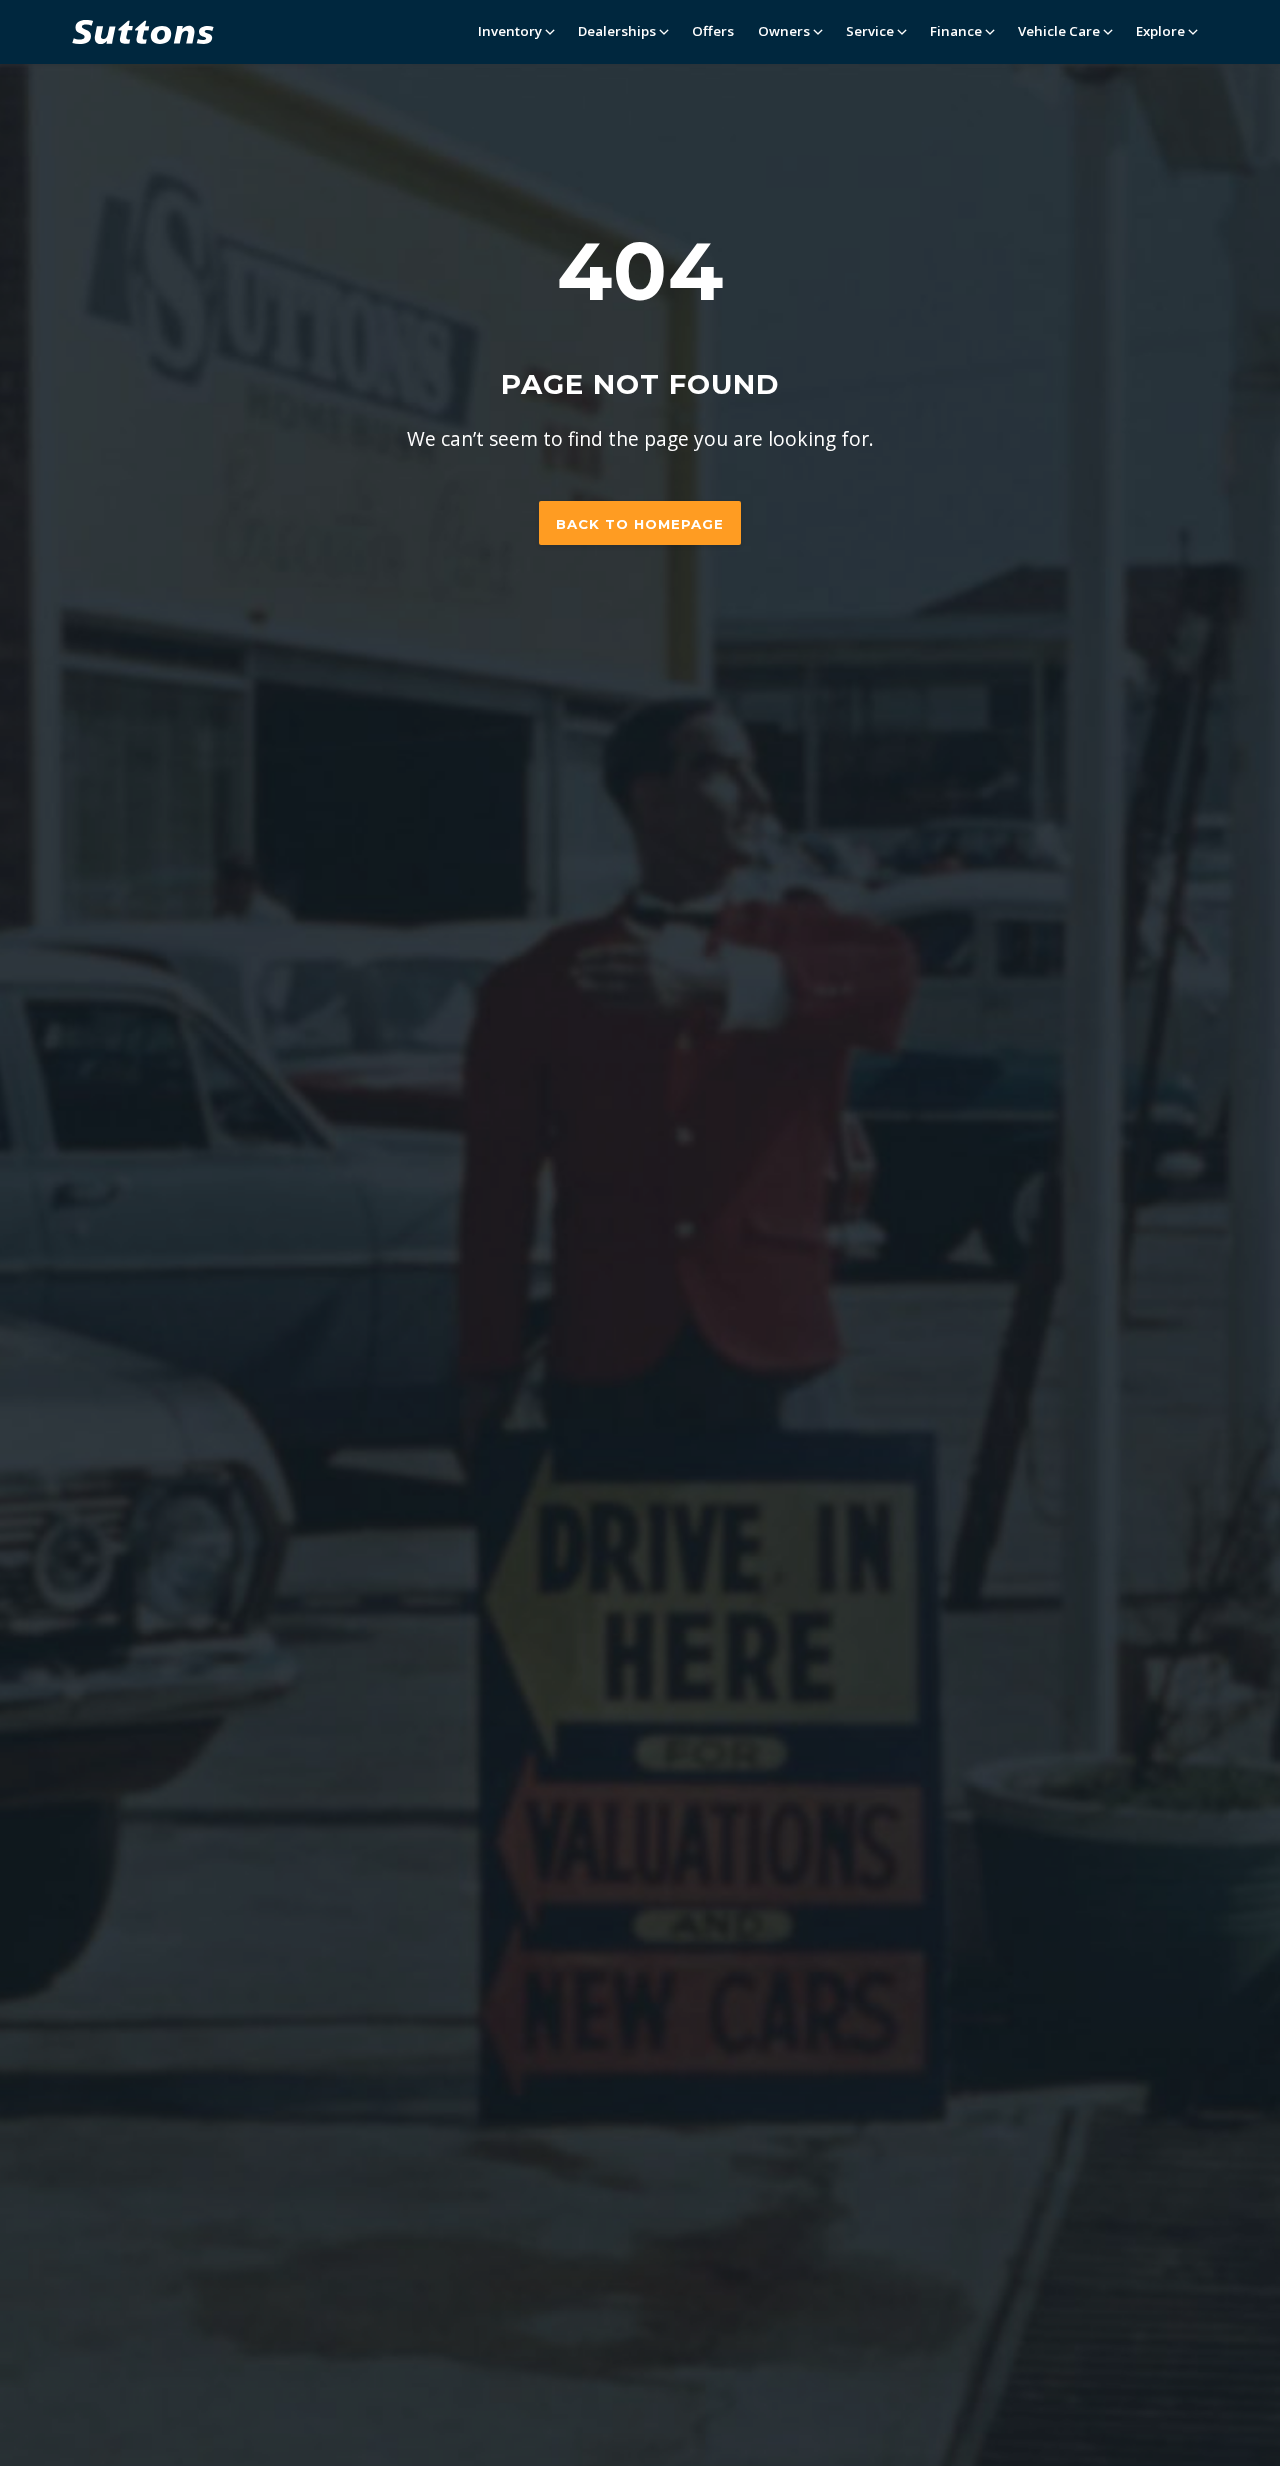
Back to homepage (640, 524)
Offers (713, 31)
